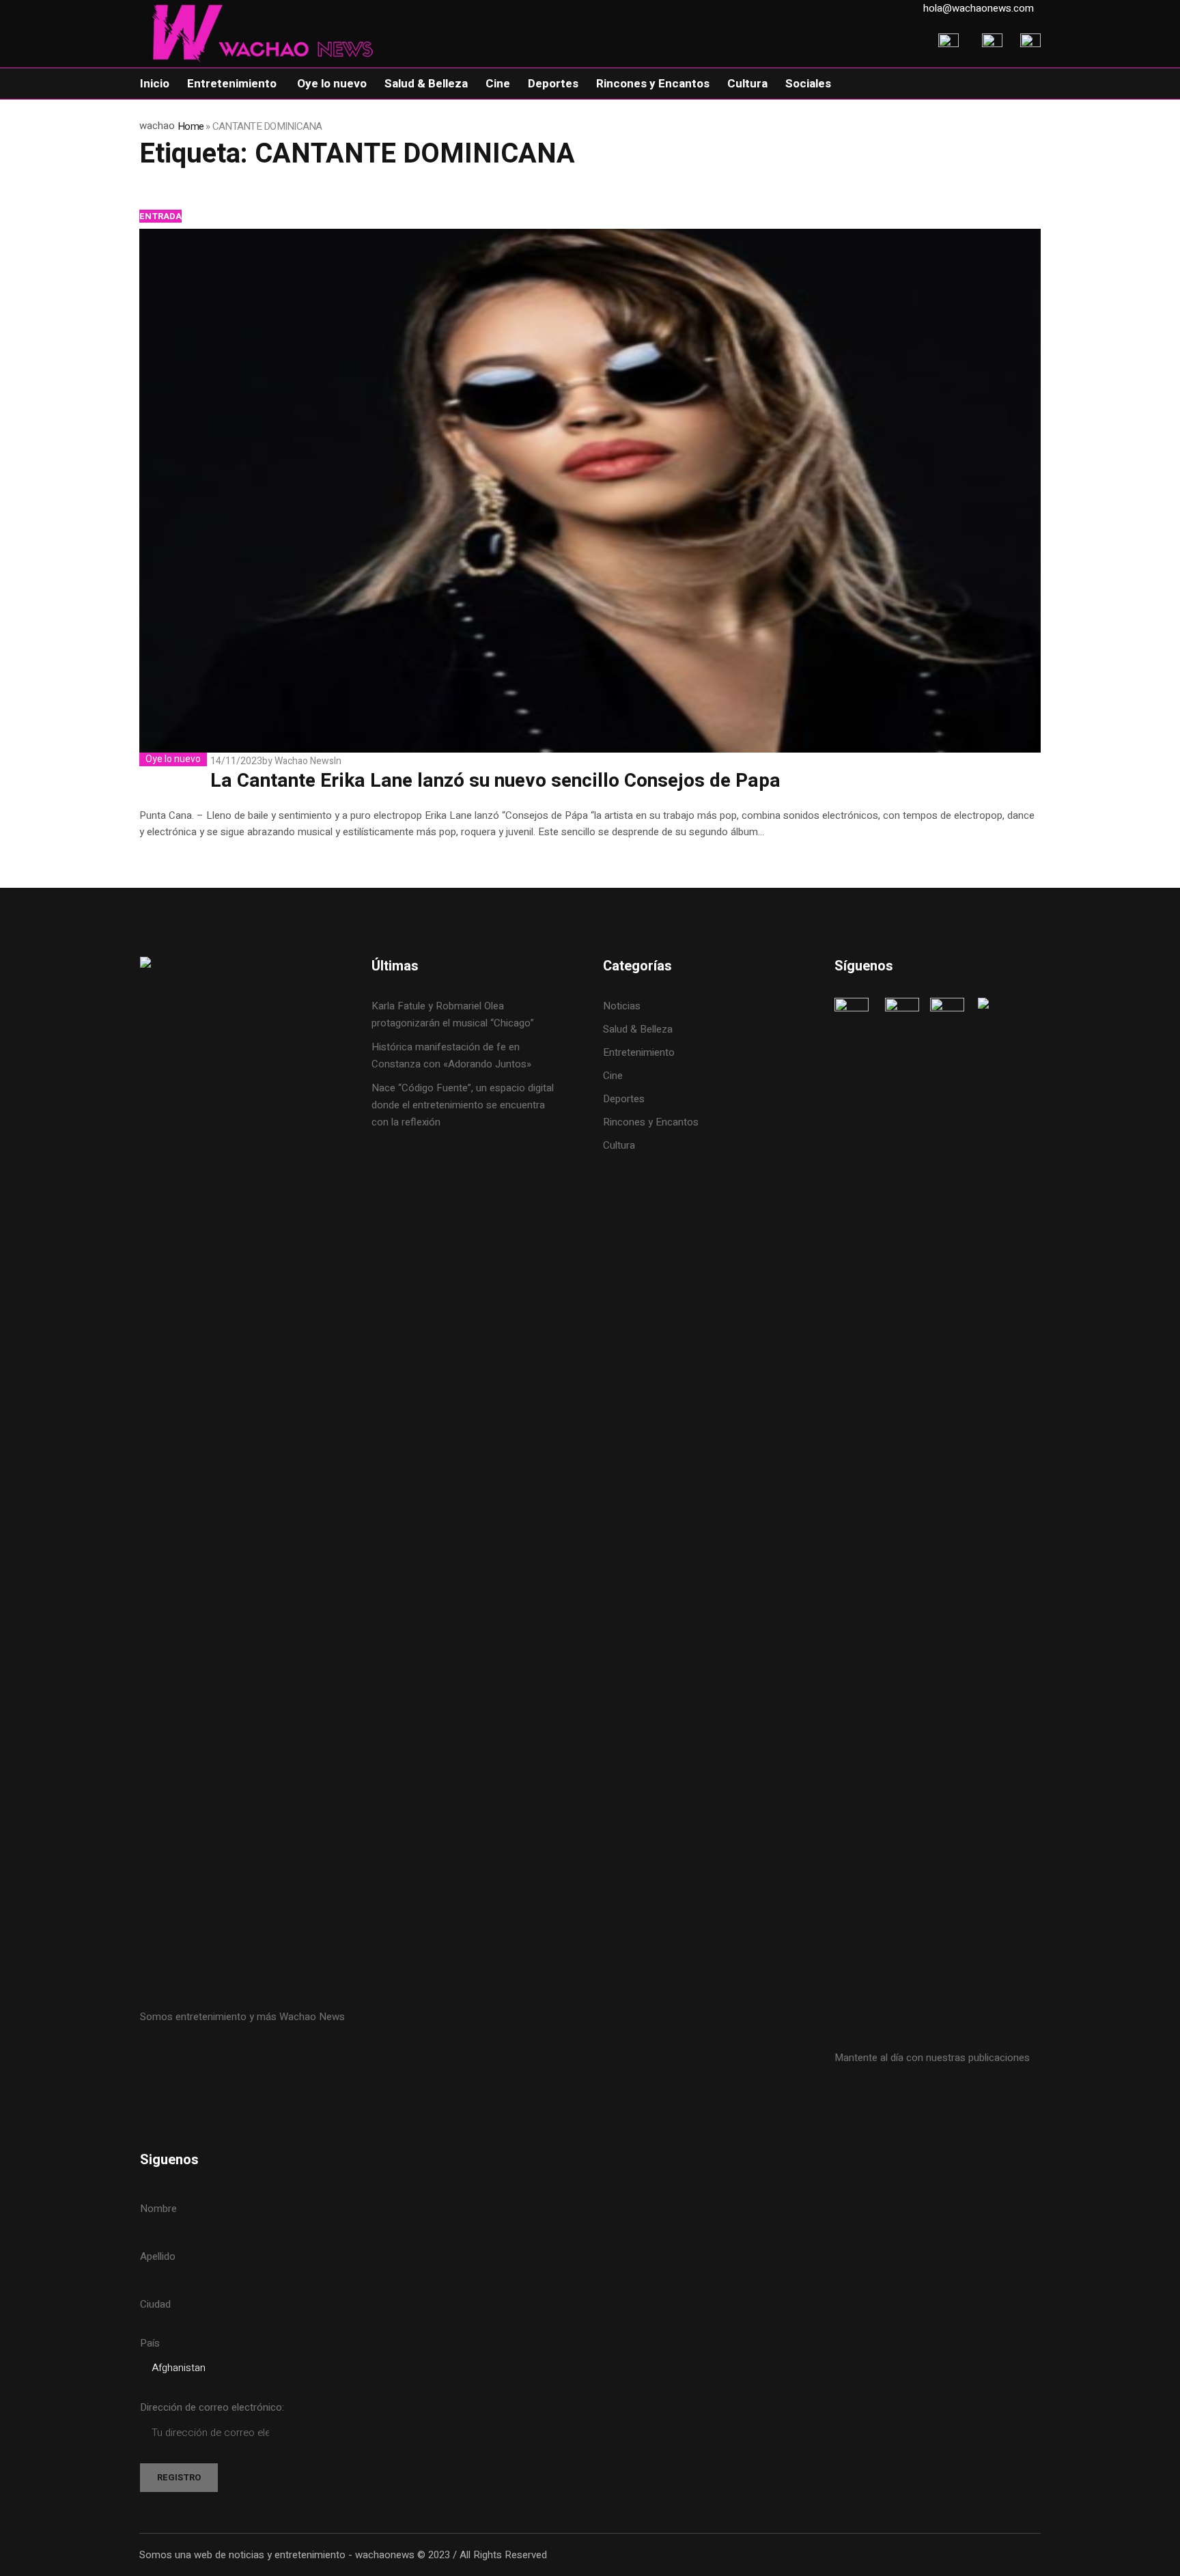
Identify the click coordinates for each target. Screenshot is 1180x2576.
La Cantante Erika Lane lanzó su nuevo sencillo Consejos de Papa (495, 781)
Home (191, 126)
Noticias (622, 1006)
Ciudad (155, 2304)
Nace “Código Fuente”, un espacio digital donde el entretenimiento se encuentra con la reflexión (463, 1105)
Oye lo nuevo (173, 759)
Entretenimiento (639, 1052)
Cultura (619, 1145)
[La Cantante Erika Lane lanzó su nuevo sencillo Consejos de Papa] (590, 491)
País (150, 2343)
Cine (614, 1076)
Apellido (158, 2256)
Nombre (158, 2209)
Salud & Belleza (638, 1029)
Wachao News (304, 761)
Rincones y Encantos (651, 1122)
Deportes (624, 1099)
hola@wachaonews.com (979, 8)
